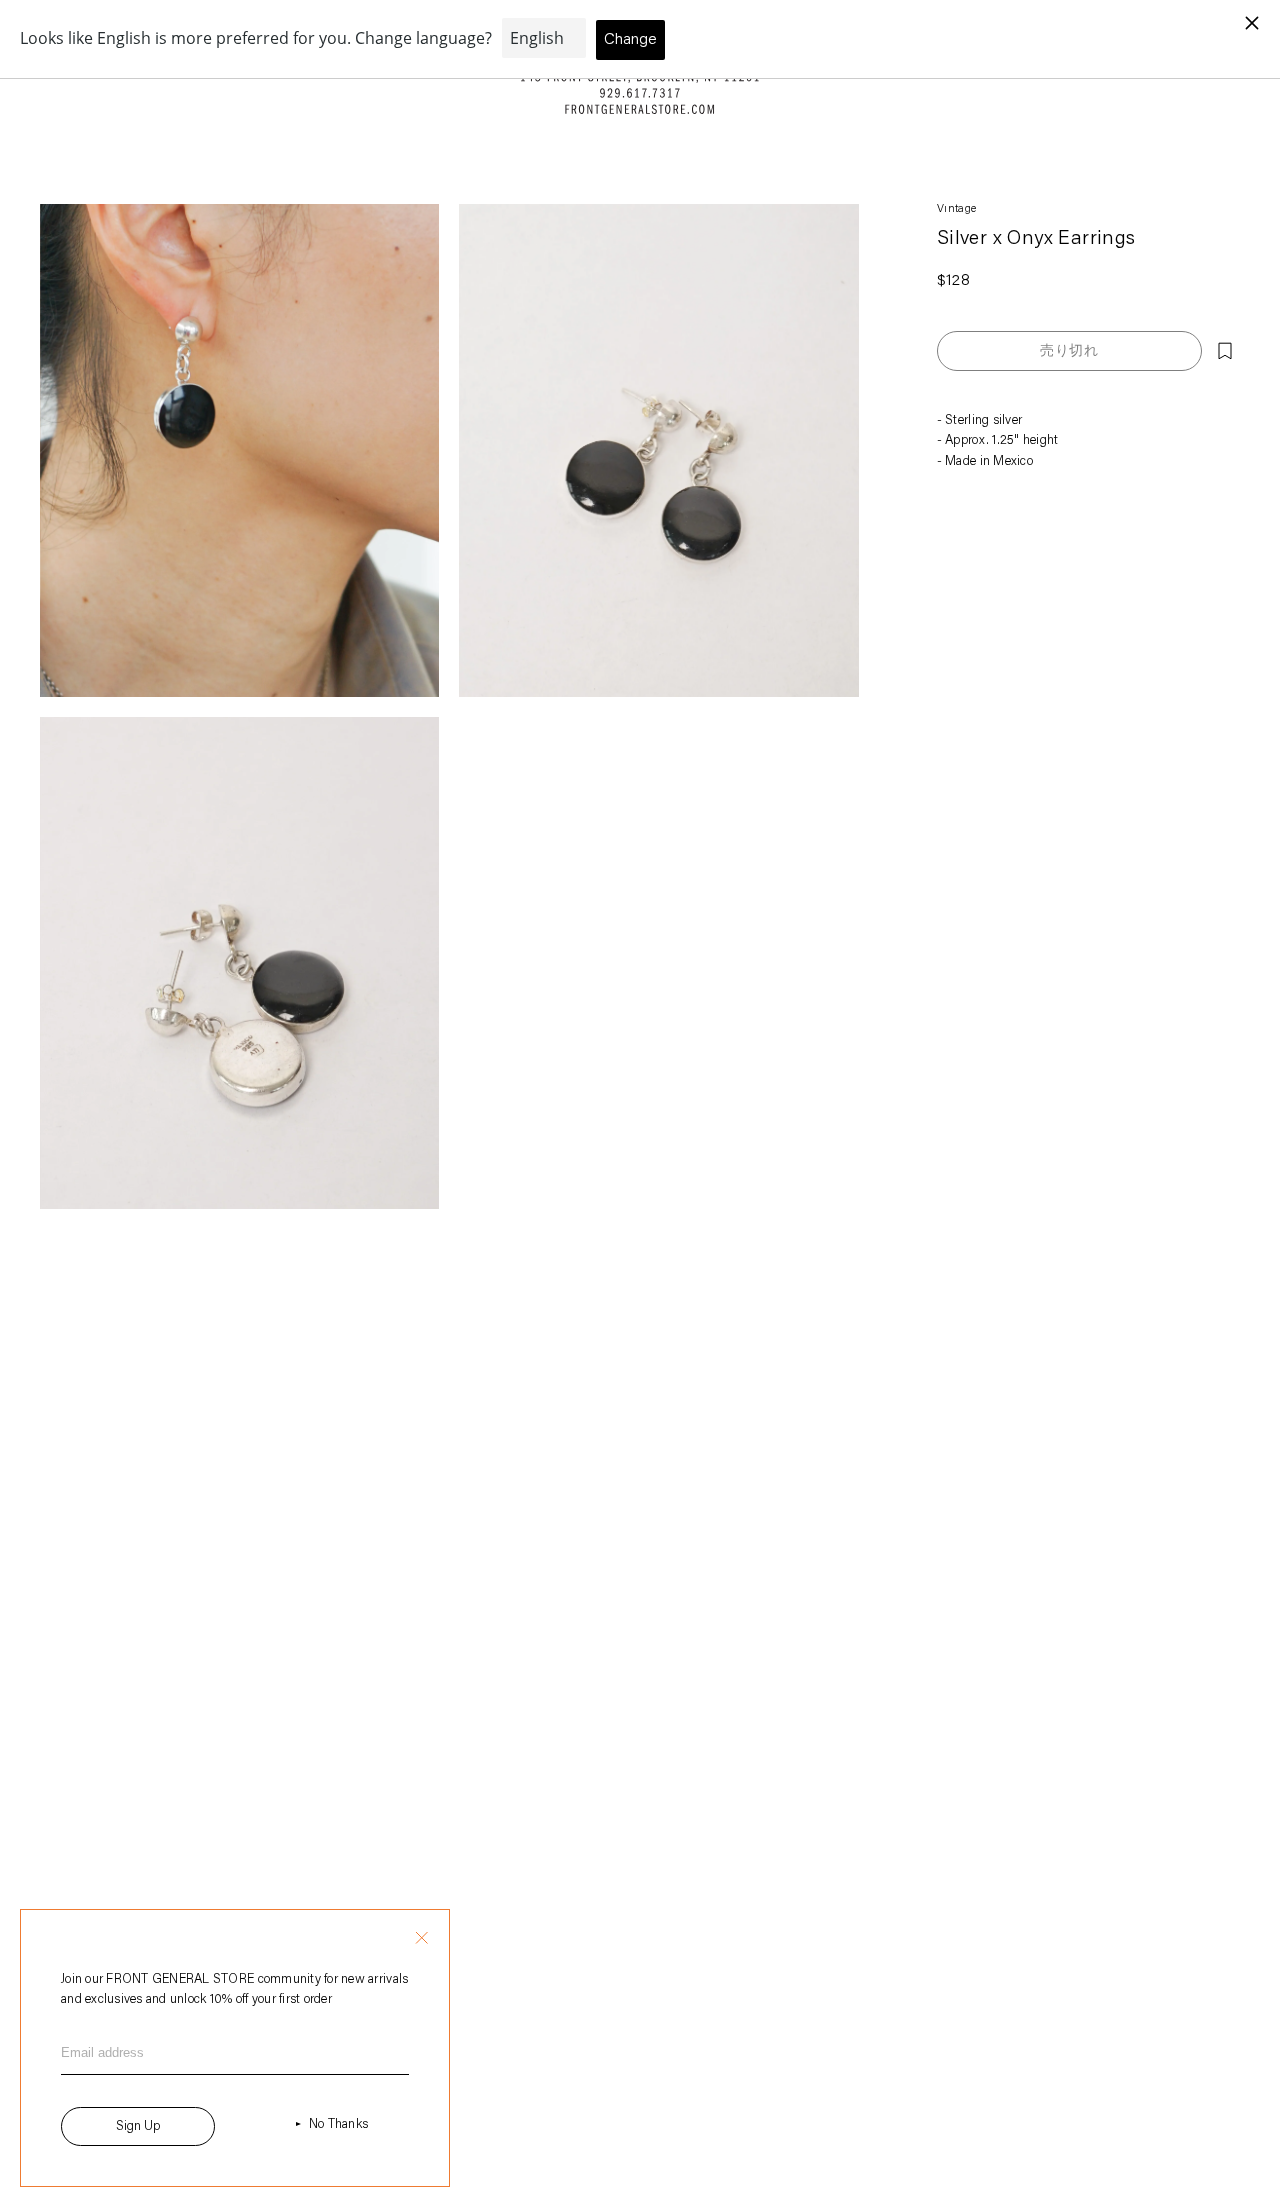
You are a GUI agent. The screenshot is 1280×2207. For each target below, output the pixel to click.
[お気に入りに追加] (1225, 351)
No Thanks (338, 2124)
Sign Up (138, 2126)
